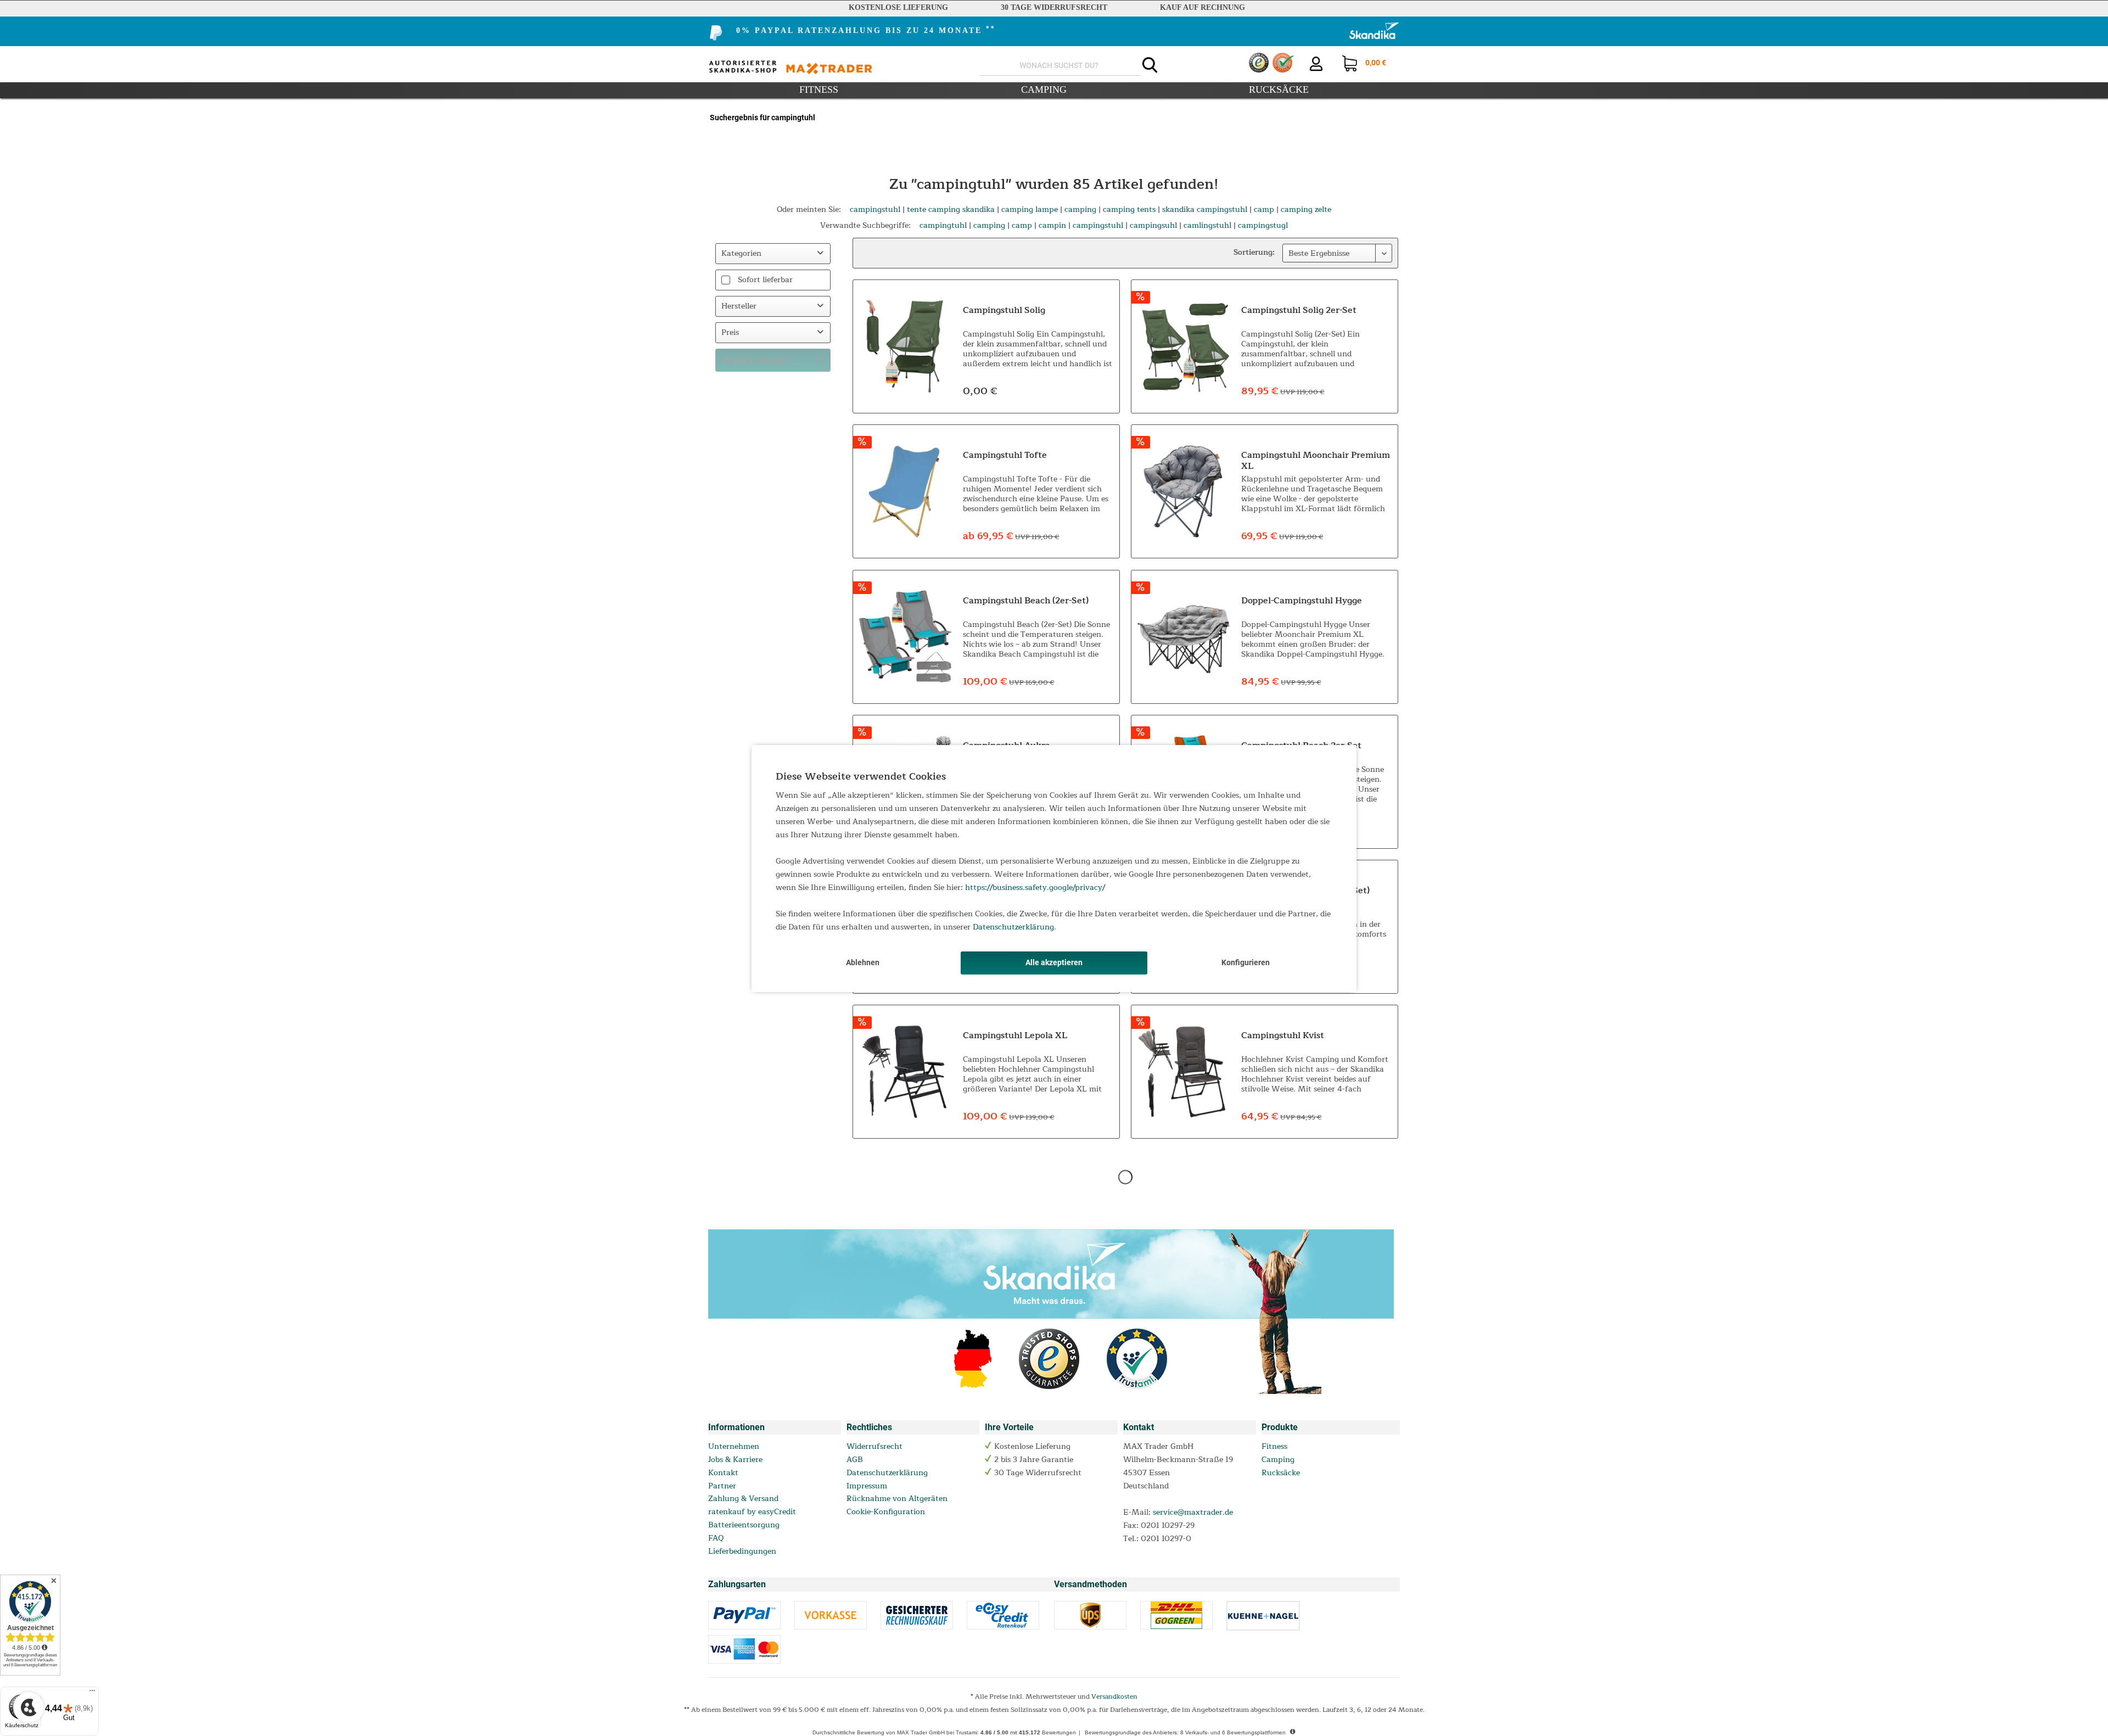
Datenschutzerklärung (1013, 927)
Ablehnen (863, 962)
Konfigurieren (1246, 962)
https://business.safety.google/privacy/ (1035, 887)
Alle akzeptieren (1054, 962)
